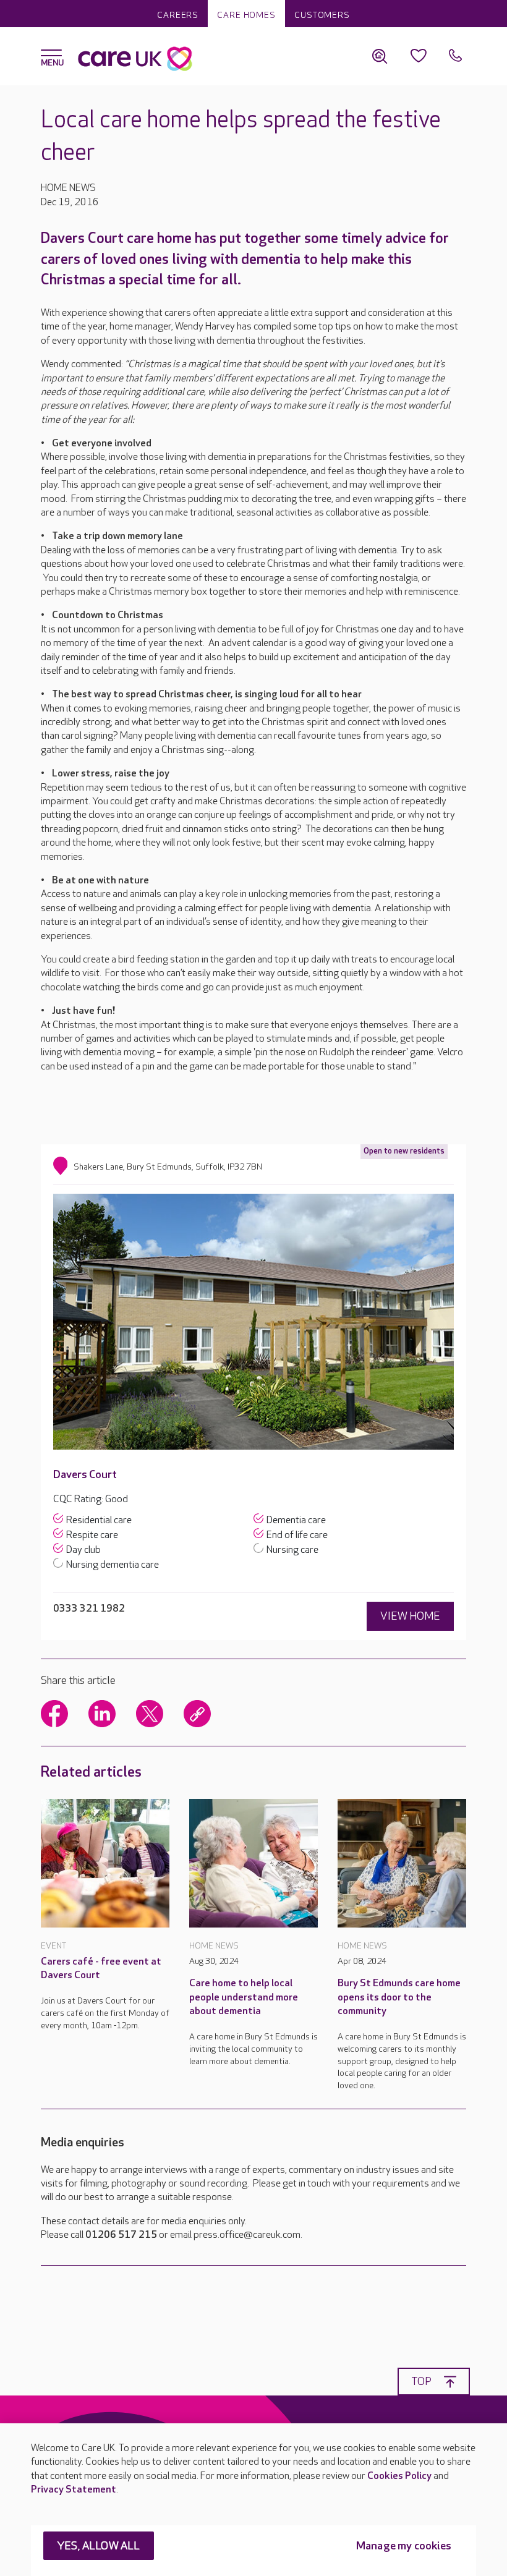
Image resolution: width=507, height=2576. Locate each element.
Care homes (246, 15)
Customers (322, 15)
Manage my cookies (404, 2546)
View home (410, 1616)
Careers (178, 15)
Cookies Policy (399, 2476)
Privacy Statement (74, 2490)
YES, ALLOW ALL (99, 2546)
